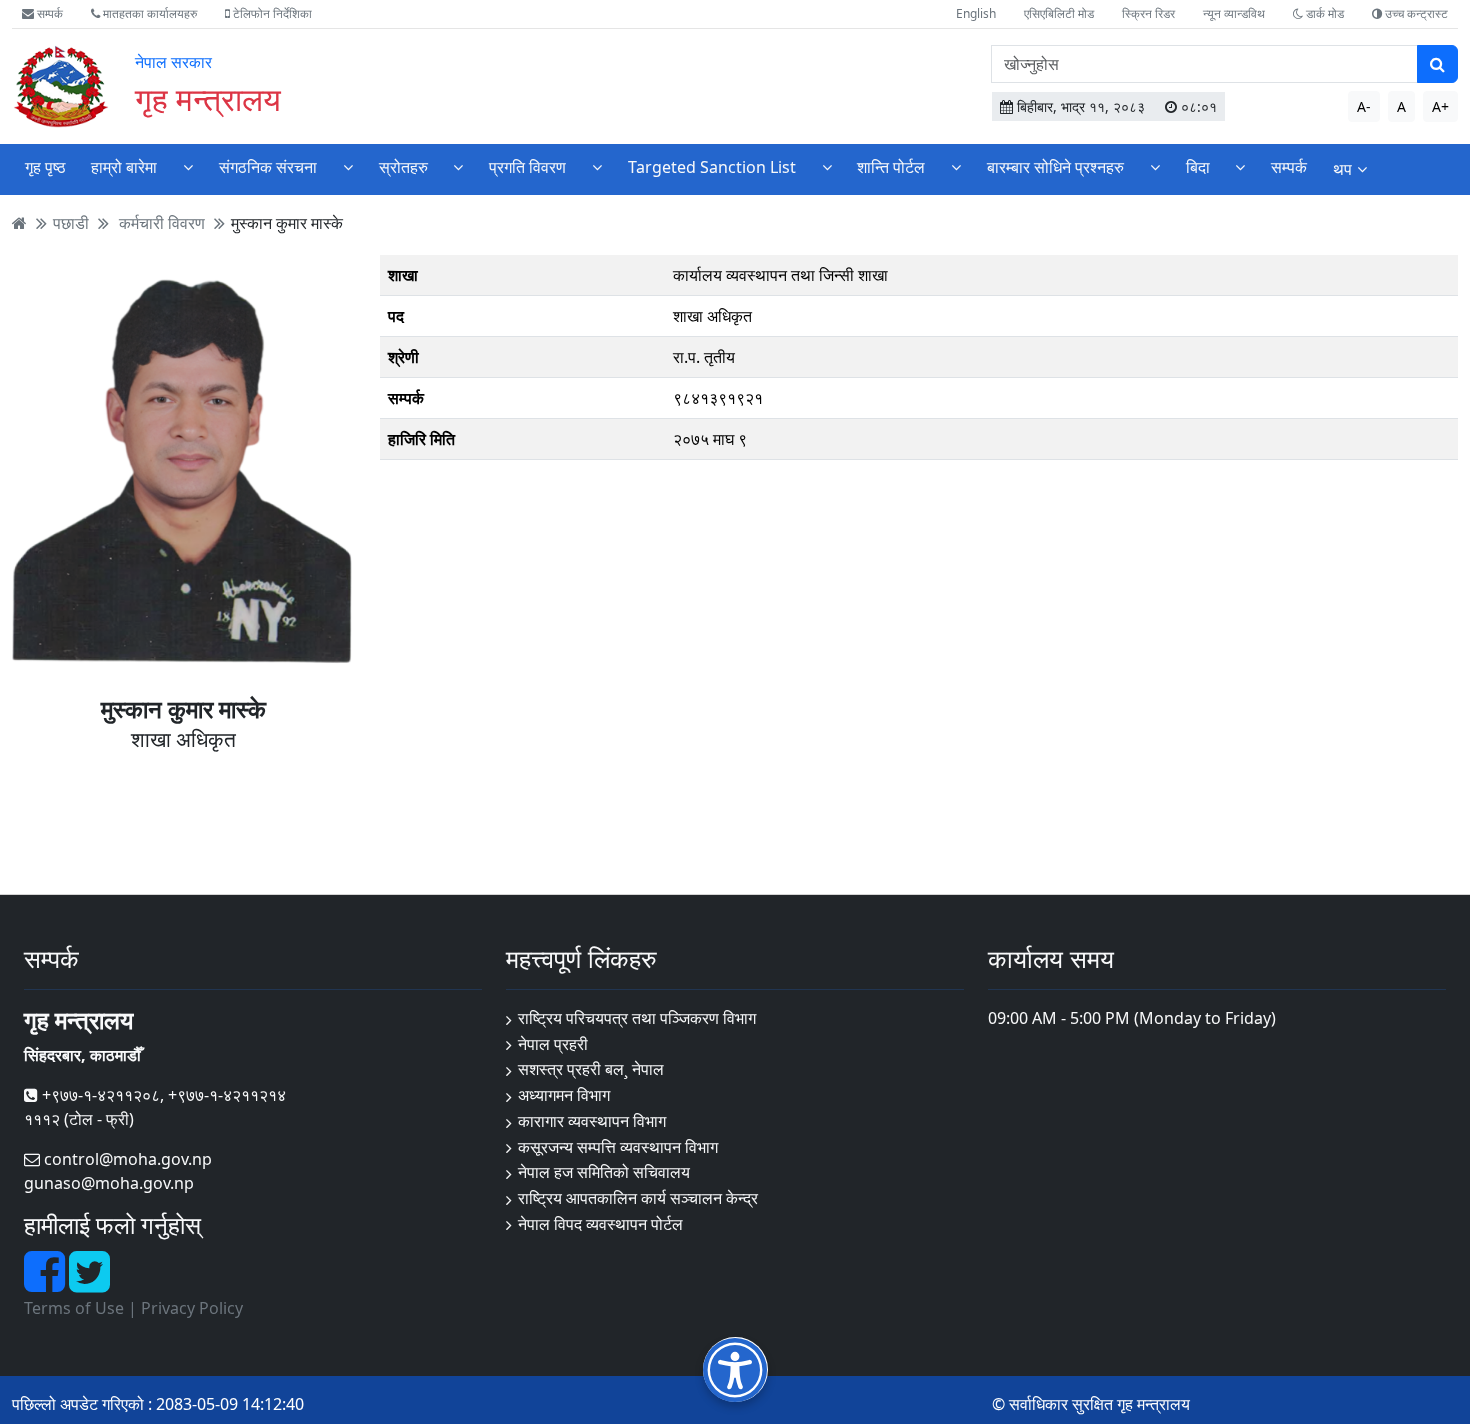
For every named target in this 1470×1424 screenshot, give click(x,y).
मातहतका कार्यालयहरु (148, 13)
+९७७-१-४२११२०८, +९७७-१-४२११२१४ (162, 1095)
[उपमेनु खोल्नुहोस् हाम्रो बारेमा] (188, 167)
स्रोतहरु (403, 167)
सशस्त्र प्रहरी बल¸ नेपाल (591, 1069)
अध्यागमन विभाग (564, 1095)
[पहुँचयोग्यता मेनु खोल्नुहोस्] (735, 1369)
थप (1342, 169)
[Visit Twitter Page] (89, 1283)
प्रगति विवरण (527, 167)
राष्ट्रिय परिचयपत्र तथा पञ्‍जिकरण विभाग (637, 1018)
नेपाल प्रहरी (553, 1044)
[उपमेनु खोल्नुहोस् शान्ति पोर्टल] (956, 167)
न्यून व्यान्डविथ (1234, 13)
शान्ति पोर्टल (891, 167)
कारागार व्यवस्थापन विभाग (592, 1121)
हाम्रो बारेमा (124, 167)
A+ (1440, 106)
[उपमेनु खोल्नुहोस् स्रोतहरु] (458, 167)
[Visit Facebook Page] (46, 1283)
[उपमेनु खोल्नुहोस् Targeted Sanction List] (827, 167)
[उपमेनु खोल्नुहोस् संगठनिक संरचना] (348, 167)
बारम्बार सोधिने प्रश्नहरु (1055, 167)
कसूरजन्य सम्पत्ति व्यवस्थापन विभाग (618, 1147)
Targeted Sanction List (712, 167)
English (976, 13)
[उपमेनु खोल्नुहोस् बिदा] (1240, 167)
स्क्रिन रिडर (1148, 13)
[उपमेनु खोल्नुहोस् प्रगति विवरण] (597, 167)
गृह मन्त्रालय (208, 98)
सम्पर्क (48, 13)
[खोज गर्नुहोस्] (1437, 64)
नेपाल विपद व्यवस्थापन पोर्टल (600, 1224)
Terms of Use (74, 1308)
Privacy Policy (192, 1308)
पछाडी (71, 223)
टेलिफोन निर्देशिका (271, 13)
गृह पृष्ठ (45, 167)
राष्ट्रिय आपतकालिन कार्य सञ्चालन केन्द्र (638, 1198)
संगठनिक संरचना (268, 167)
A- (1364, 106)
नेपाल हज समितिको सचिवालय (604, 1172)
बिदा (1198, 167)
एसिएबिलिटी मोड (1059, 13)
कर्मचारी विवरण (162, 223)
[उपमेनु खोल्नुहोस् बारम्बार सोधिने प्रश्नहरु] (1155, 167)
